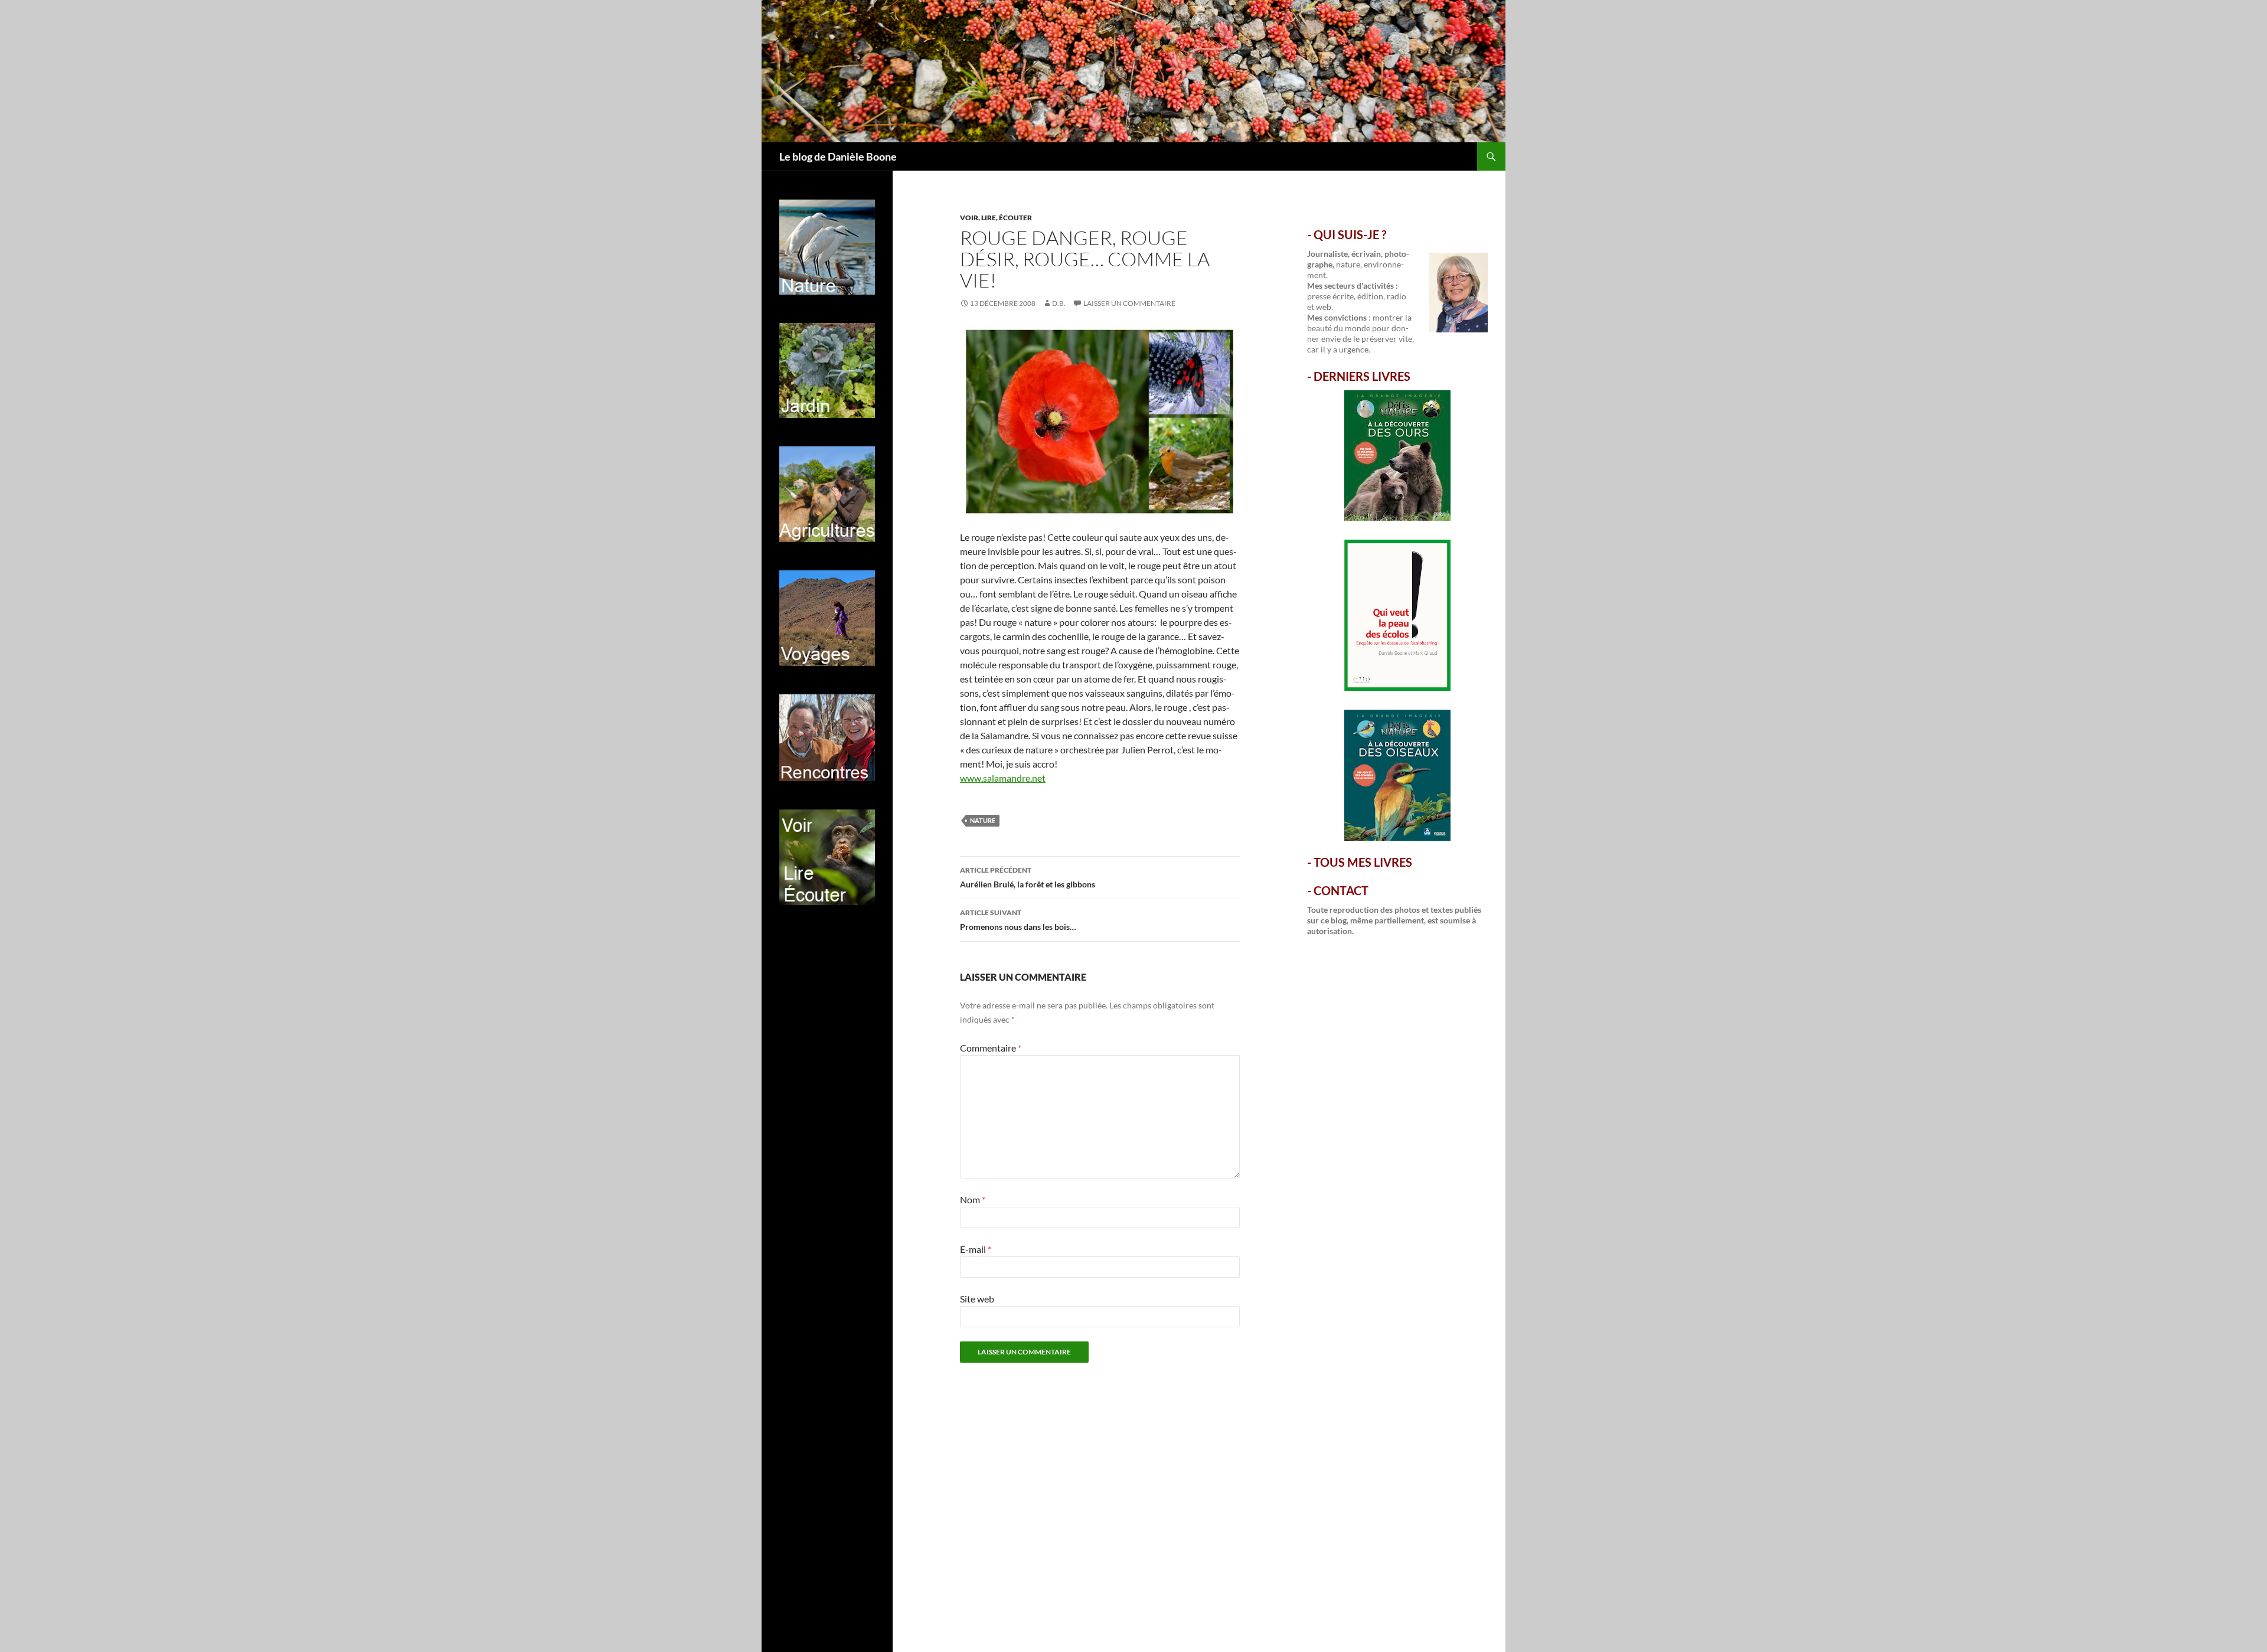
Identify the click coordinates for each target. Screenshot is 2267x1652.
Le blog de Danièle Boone (838, 156)
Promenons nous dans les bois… (1018, 920)
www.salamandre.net (1003, 778)
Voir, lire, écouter (996, 218)
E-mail (976, 1249)
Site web (977, 1299)
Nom (973, 1199)
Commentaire (991, 1048)
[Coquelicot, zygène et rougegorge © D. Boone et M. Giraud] (1100, 420)
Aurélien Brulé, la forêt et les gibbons (1028, 877)
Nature (983, 820)
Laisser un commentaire (1129, 303)
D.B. (1059, 303)
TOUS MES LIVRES (1363, 862)
